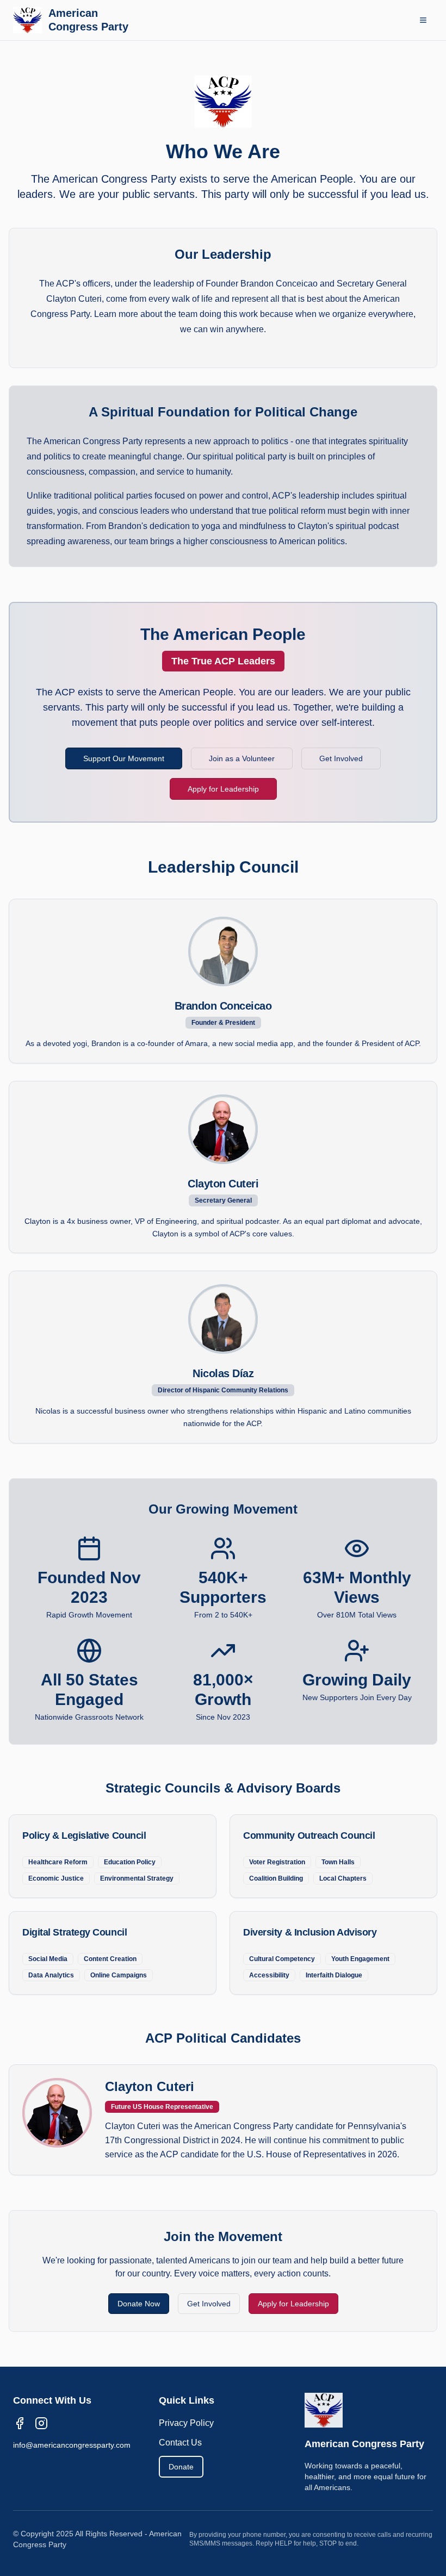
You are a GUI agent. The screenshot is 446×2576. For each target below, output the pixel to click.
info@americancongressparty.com (72, 2445)
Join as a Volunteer (242, 758)
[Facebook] (20, 2423)
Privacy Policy (186, 2423)
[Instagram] (41, 2423)
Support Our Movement (124, 758)
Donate (181, 2467)
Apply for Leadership (223, 789)
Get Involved (341, 758)
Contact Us (180, 2443)
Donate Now (139, 2304)
